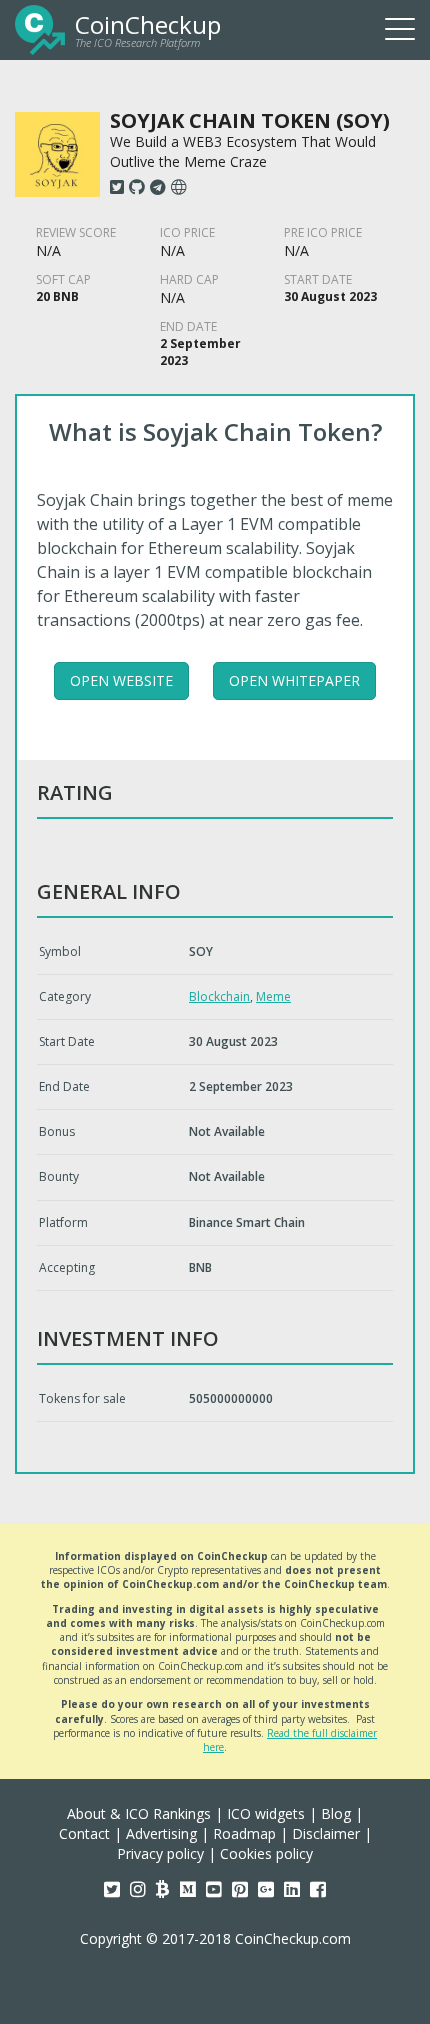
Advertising (161, 1833)
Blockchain (219, 996)
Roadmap (244, 1833)
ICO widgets (266, 1813)
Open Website (121, 680)
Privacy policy (160, 1853)
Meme (273, 996)
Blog (336, 1813)
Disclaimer (326, 1833)
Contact (84, 1833)
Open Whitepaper (294, 680)
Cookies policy (266, 1853)
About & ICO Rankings (139, 1813)
